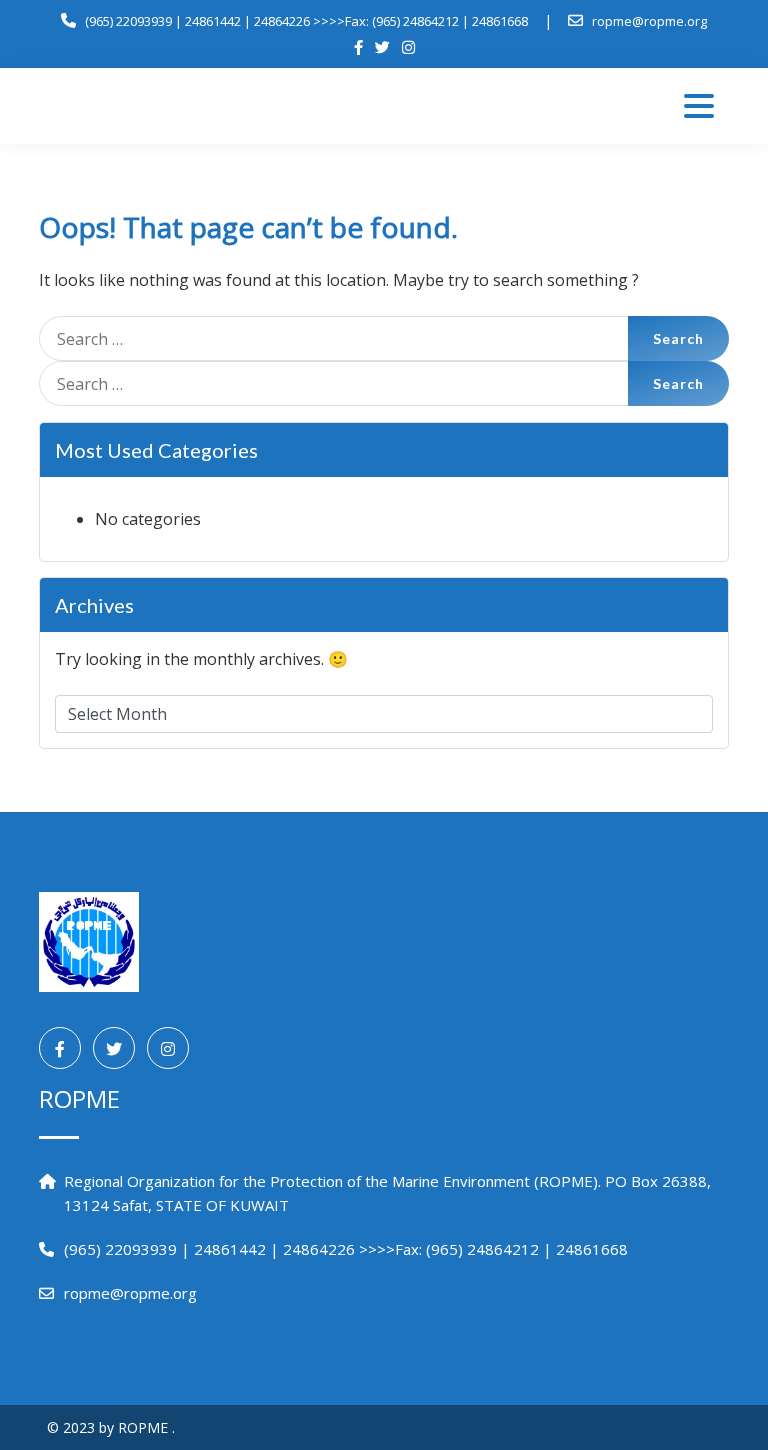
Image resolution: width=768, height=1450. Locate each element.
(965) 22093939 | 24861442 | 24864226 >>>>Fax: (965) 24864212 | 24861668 (306, 21)
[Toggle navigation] (699, 106)
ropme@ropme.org (649, 21)
